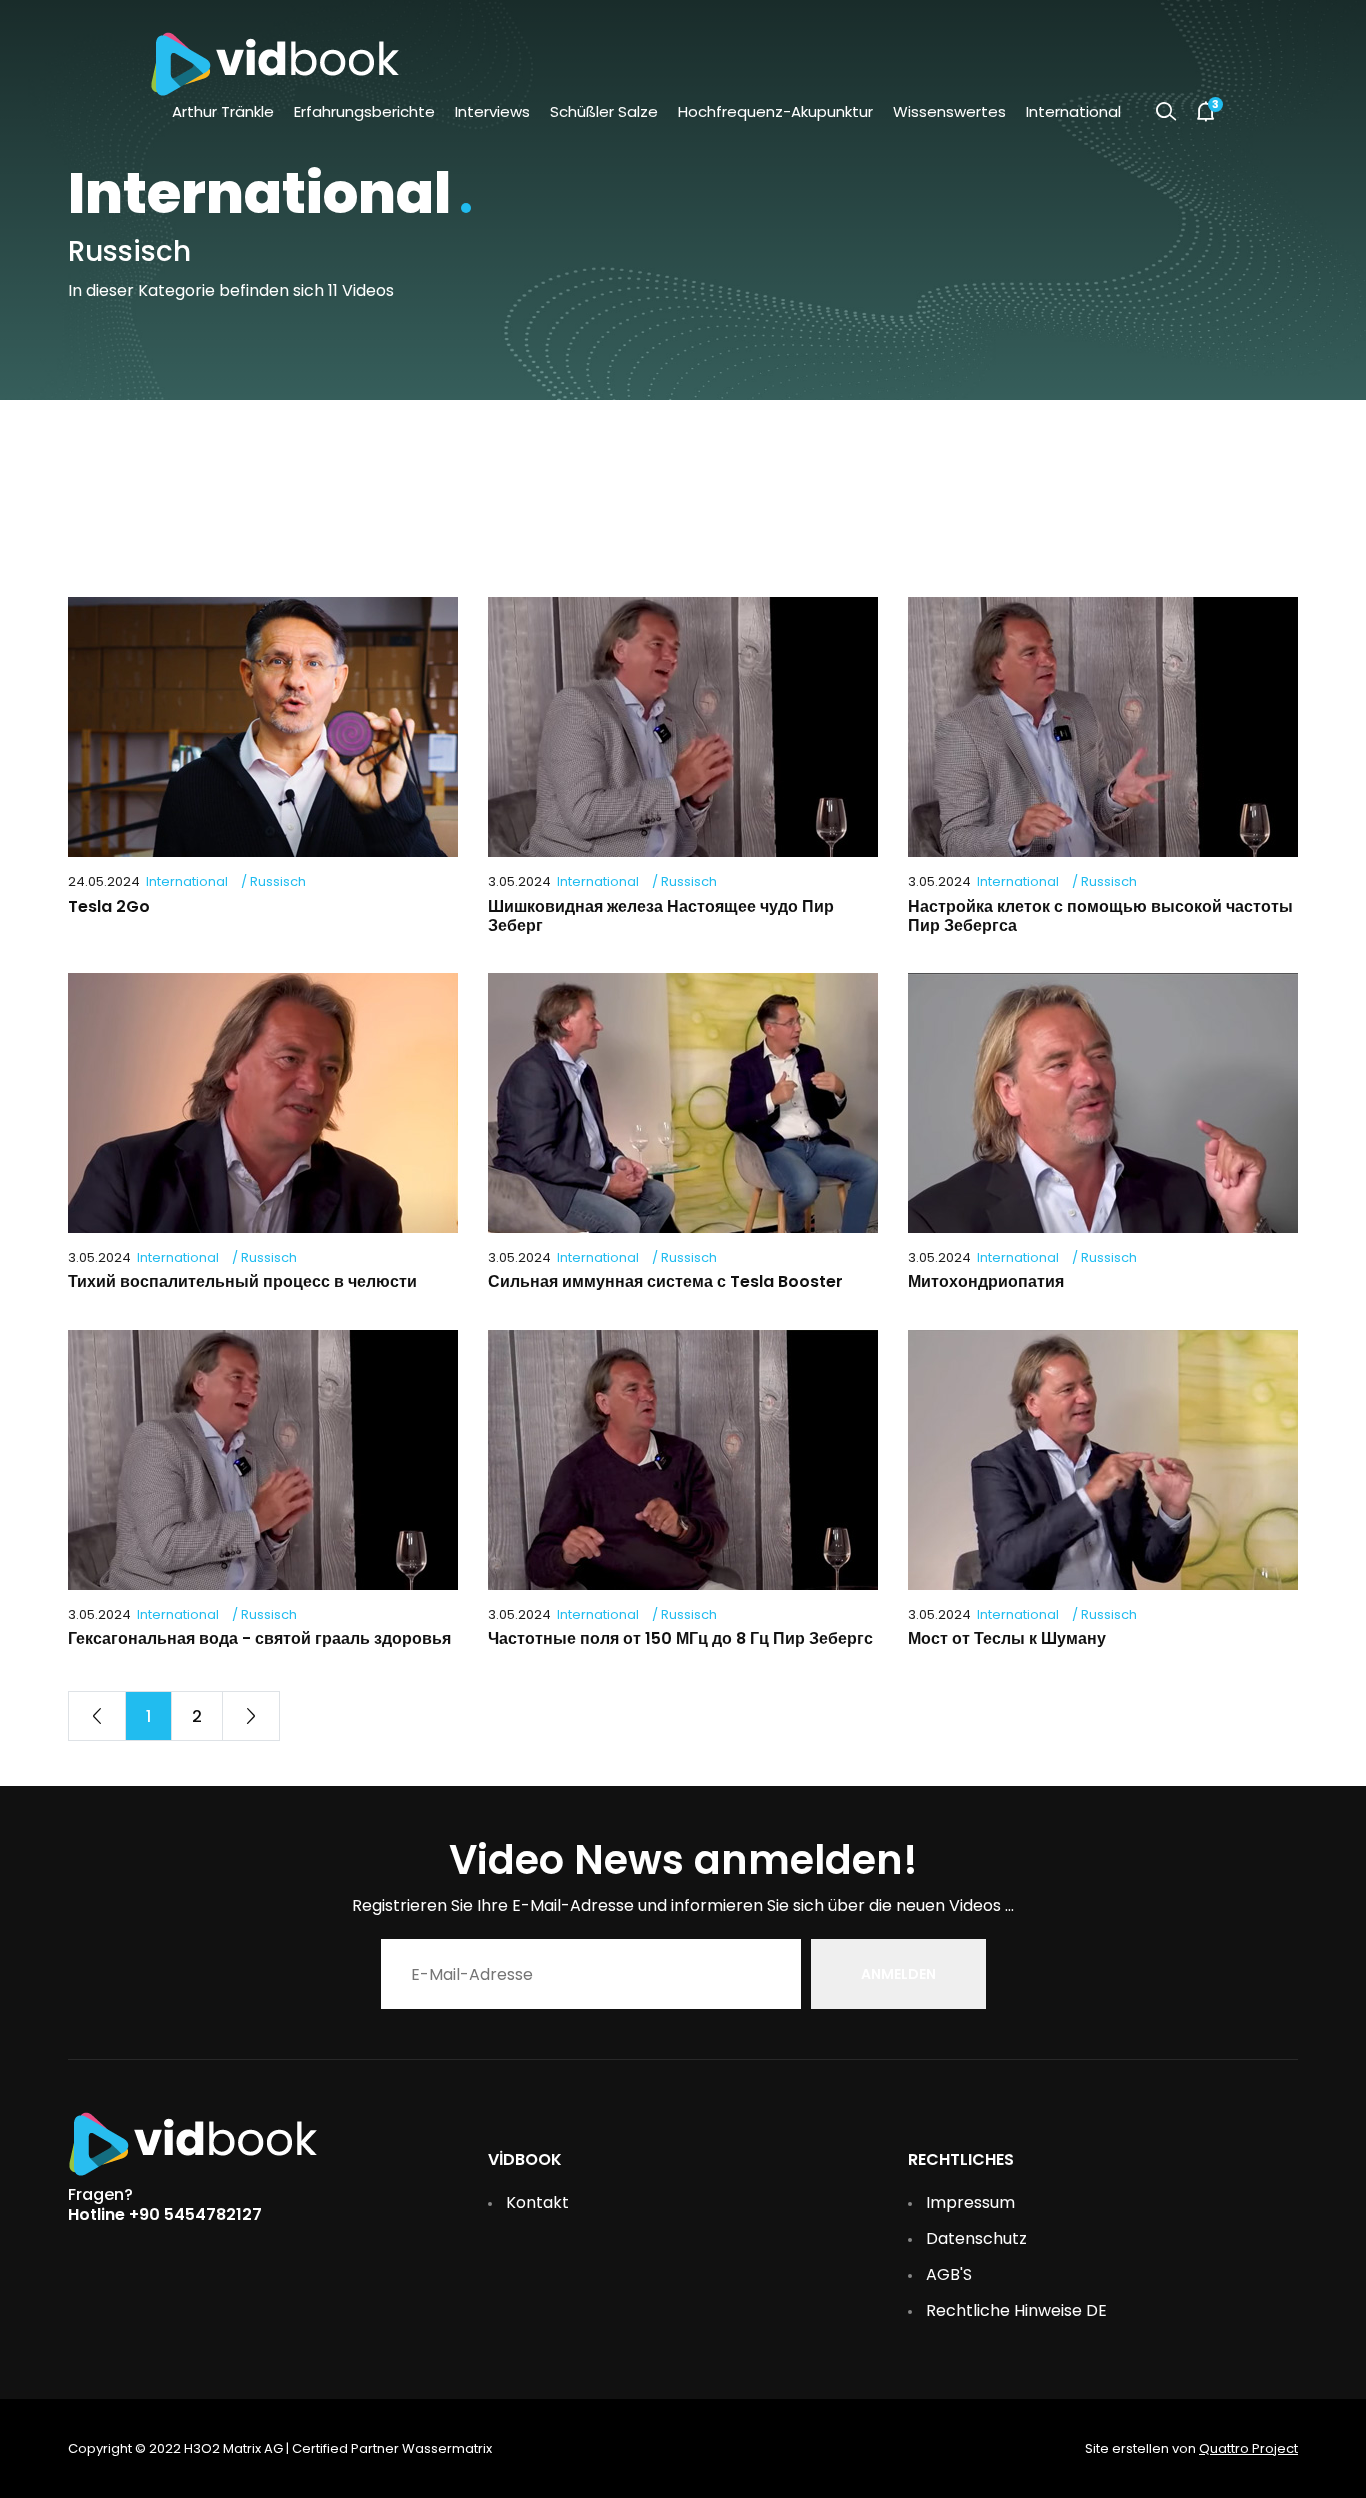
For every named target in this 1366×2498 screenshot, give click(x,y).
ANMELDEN (898, 1974)
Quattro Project (1248, 2448)
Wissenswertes (949, 111)
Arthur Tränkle (223, 111)
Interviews (492, 111)
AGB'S (949, 2274)
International (1073, 111)
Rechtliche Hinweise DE (1016, 2310)
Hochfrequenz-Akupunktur (775, 111)
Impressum (970, 2202)
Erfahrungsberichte (364, 111)
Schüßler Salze (604, 111)
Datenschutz (976, 2238)
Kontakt (537, 2202)
